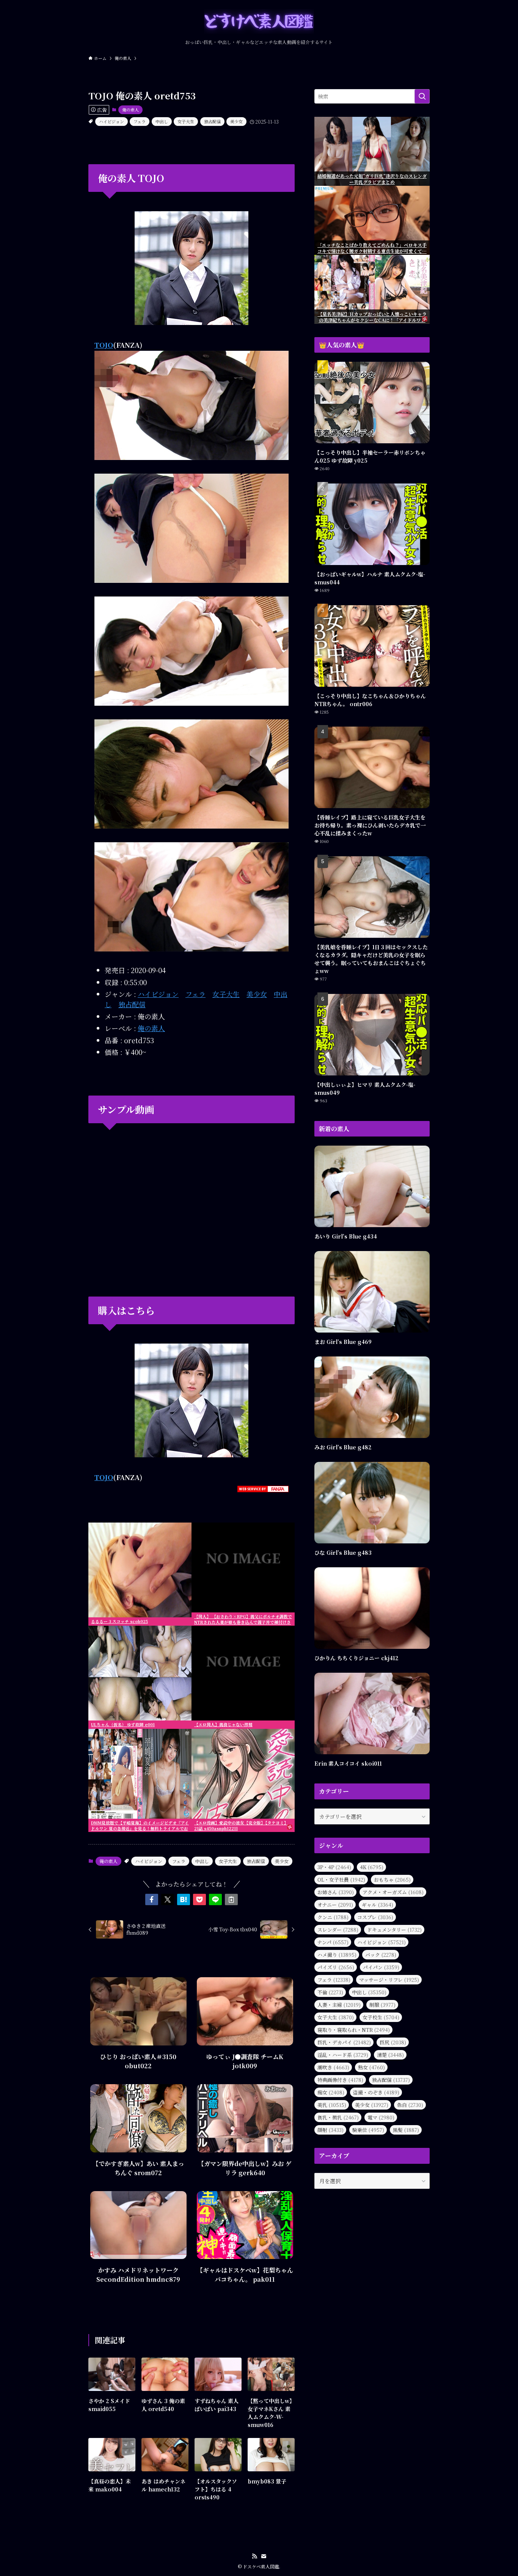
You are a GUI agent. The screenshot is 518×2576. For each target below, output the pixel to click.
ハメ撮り (337, 1955)
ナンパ (333, 1942)
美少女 (236, 121)
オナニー (335, 1905)
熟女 (371, 2067)
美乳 (332, 2105)
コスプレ (375, 1917)
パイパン (381, 1967)
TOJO (104, 345)
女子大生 (186, 121)
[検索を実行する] (422, 96)
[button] (152, 1899)
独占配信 (212, 121)
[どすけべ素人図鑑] (259, 21)
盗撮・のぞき (376, 2092)
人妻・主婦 (339, 2005)
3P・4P (334, 1867)
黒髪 (406, 2130)
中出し (162, 121)
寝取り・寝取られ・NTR (354, 2030)
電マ (381, 2117)
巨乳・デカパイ (344, 2042)
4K (372, 1867)
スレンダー (338, 1930)
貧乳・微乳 (338, 2117)
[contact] (264, 2556)
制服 (382, 2005)
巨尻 (393, 2042)
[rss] (254, 2556)
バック (381, 1955)
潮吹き (333, 2067)
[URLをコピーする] (231, 1899)
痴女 (331, 2092)
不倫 (330, 1992)
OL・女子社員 (341, 1880)
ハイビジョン (111, 121)
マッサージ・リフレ (389, 1980)
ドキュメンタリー (394, 1930)
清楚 (390, 2055)
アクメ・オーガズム (393, 1892)
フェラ (140, 121)
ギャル (378, 1905)
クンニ (333, 1917)
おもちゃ (392, 1880)
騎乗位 (368, 2130)
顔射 (330, 2130)
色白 (410, 2105)
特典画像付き (340, 2080)
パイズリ (336, 1967)
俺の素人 (130, 110)
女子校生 (381, 2017)
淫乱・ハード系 (343, 2055)
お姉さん (336, 1892)
